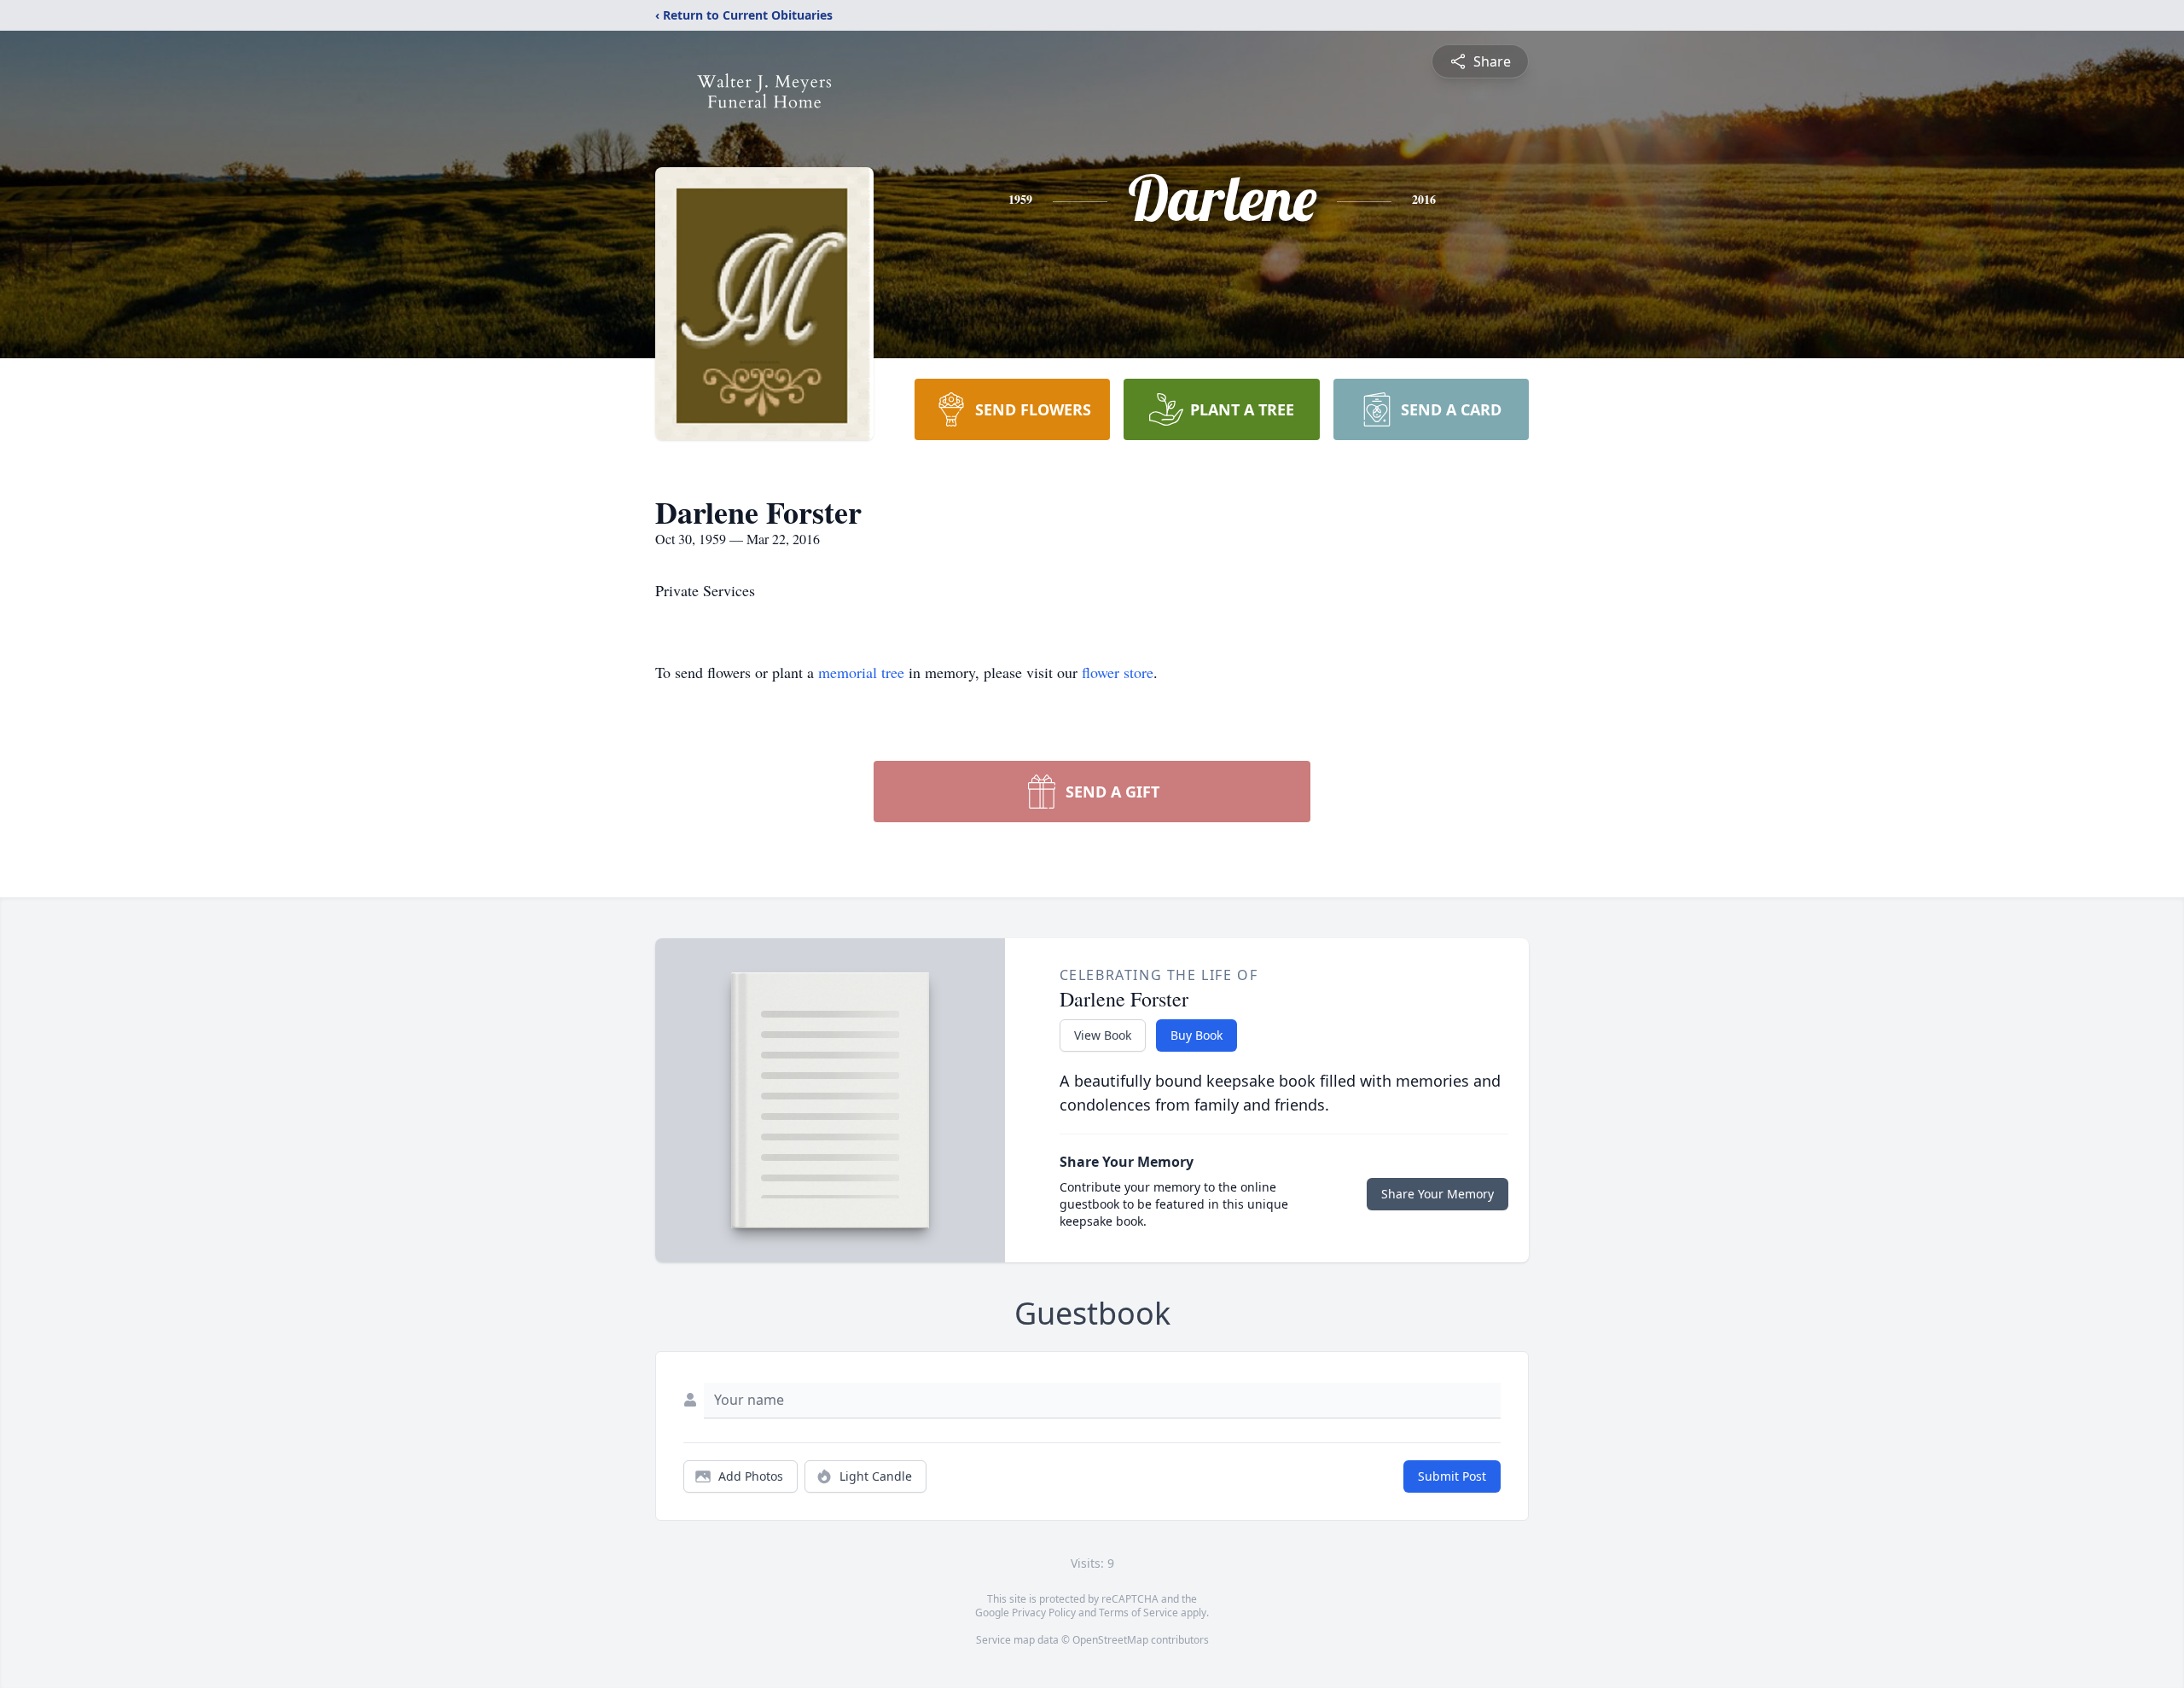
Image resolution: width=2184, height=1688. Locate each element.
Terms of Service (1138, 1613)
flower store (1118, 672)
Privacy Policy (1044, 1613)
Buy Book (1197, 1035)
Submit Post (1452, 1476)
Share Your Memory (1438, 1194)
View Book (1103, 1035)
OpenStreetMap (1110, 1640)
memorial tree (861, 672)
